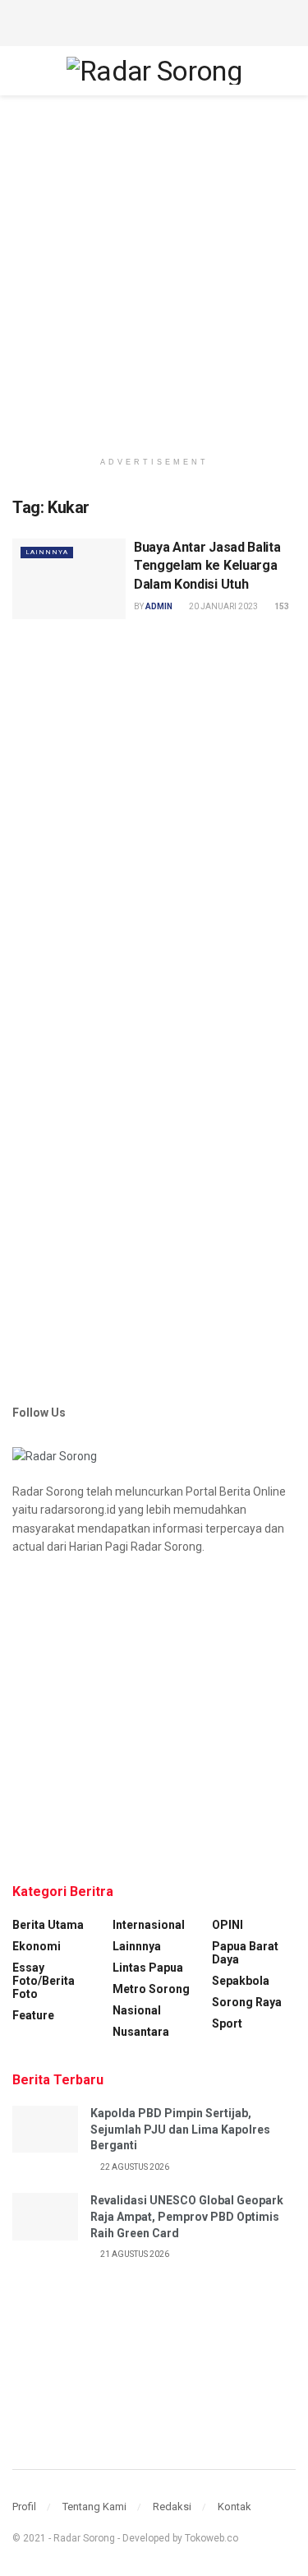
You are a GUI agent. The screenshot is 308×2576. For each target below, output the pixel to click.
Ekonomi (37, 1946)
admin (159, 606)
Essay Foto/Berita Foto (44, 1981)
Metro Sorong (151, 1989)
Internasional (149, 1925)
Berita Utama (48, 1925)
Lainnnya (47, 552)
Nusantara (141, 2032)
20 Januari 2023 (223, 606)
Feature (33, 2015)
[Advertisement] (154, 21)
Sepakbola (241, 1981)
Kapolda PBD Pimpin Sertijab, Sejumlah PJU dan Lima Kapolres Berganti (180, 2129)
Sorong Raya (247, 2002)
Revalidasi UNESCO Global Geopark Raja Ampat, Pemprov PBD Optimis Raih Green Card (187, 2216)
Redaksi (172, 2507)
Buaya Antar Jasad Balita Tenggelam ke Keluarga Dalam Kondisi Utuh (207, 566)
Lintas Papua (148, 1968)
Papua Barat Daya (245, 1953)
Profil (24, 2507)
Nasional (137, 2010)
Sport (227, 2023)
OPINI (228, 1925)
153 (281, 606)
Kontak (234, 2507)
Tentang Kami (94, 2507)
